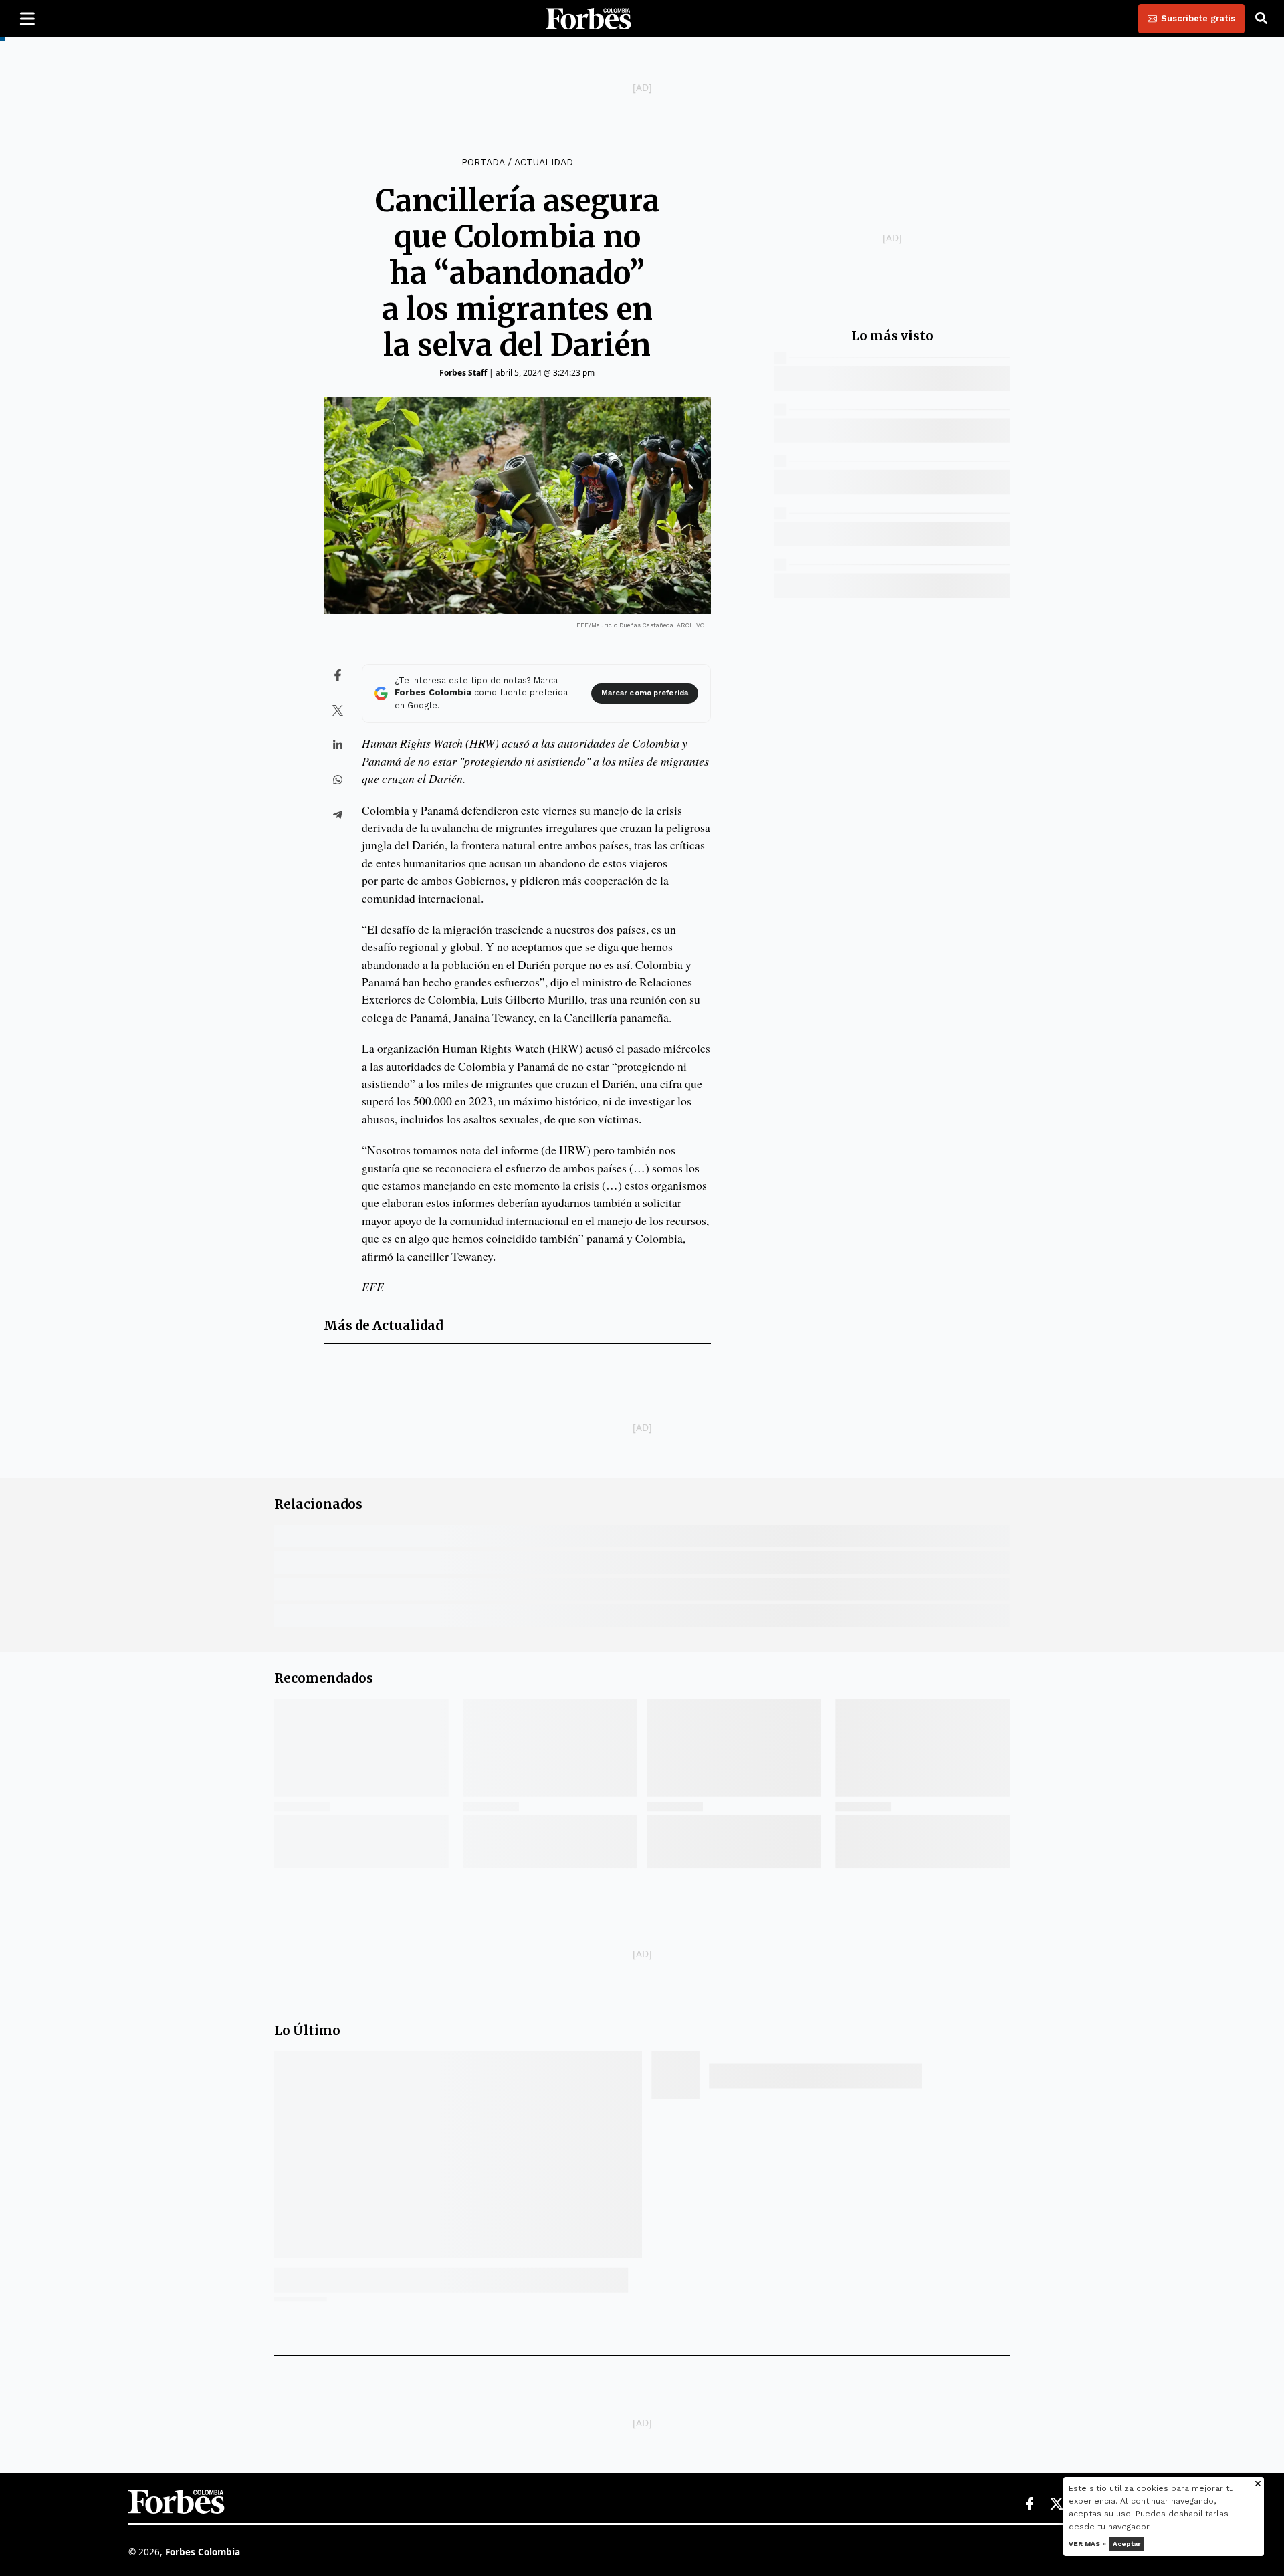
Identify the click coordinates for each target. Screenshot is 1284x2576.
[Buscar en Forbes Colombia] (1261, 19)
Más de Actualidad (383, 1326)
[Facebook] (1029, 2504)
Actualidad (544, 162)
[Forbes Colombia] (588, 19)
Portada (483, 162)
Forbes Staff (463, 373)
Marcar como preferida (645, 693)
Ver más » (1087, 2544)
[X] (1057, 2504)
